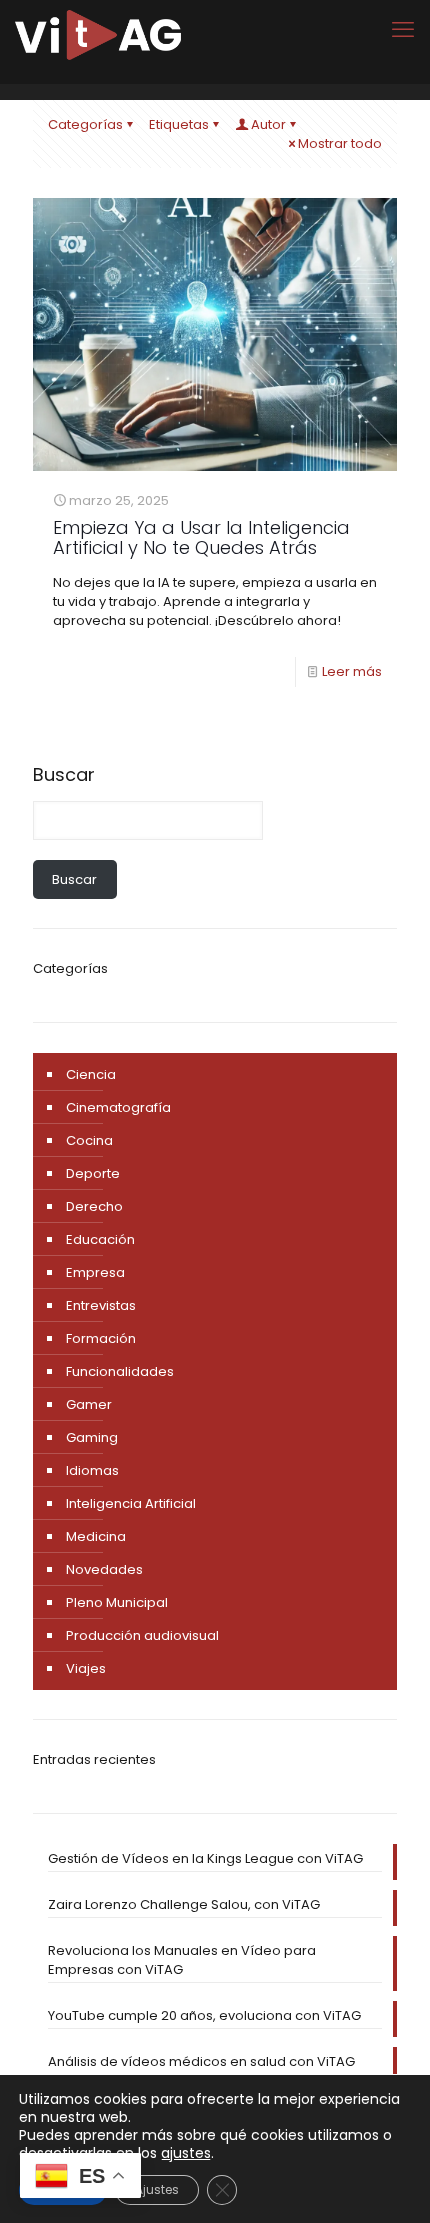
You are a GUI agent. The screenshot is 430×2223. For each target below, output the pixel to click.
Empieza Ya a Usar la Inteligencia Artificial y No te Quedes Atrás (201, 537)
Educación (100, 1239)
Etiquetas (179, 124)
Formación (101, 1338)
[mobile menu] (403, 30)
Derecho (94, 1206)
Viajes (86, 1668)
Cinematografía (118, 1107)
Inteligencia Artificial (131, 1503)
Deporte (93, 1173)
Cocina (89, 1140)
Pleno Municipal (117, 1602)
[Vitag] (98, 35)
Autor (268, 124)
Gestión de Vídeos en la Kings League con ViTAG (205, 1858)
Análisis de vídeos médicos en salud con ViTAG (201, 2061)
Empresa (95, 1272)
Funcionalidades (120, 1371)
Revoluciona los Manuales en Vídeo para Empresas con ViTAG (182, 1960)
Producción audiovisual (142, 1635)
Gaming (92, 1437)
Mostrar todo (340, 143)
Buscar (64, 775)
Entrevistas (101, 1305)
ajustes (186, 2153)
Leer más (352, 671)
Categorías (85, 124)
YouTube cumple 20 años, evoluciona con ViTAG (204, 2015)
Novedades (104, 1569)
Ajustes (157, 2189)
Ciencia (91, 1074)
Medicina (96, 1536)
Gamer (89, 1404)
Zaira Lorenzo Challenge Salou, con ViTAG (184, 1904)
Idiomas (92, 1470)
